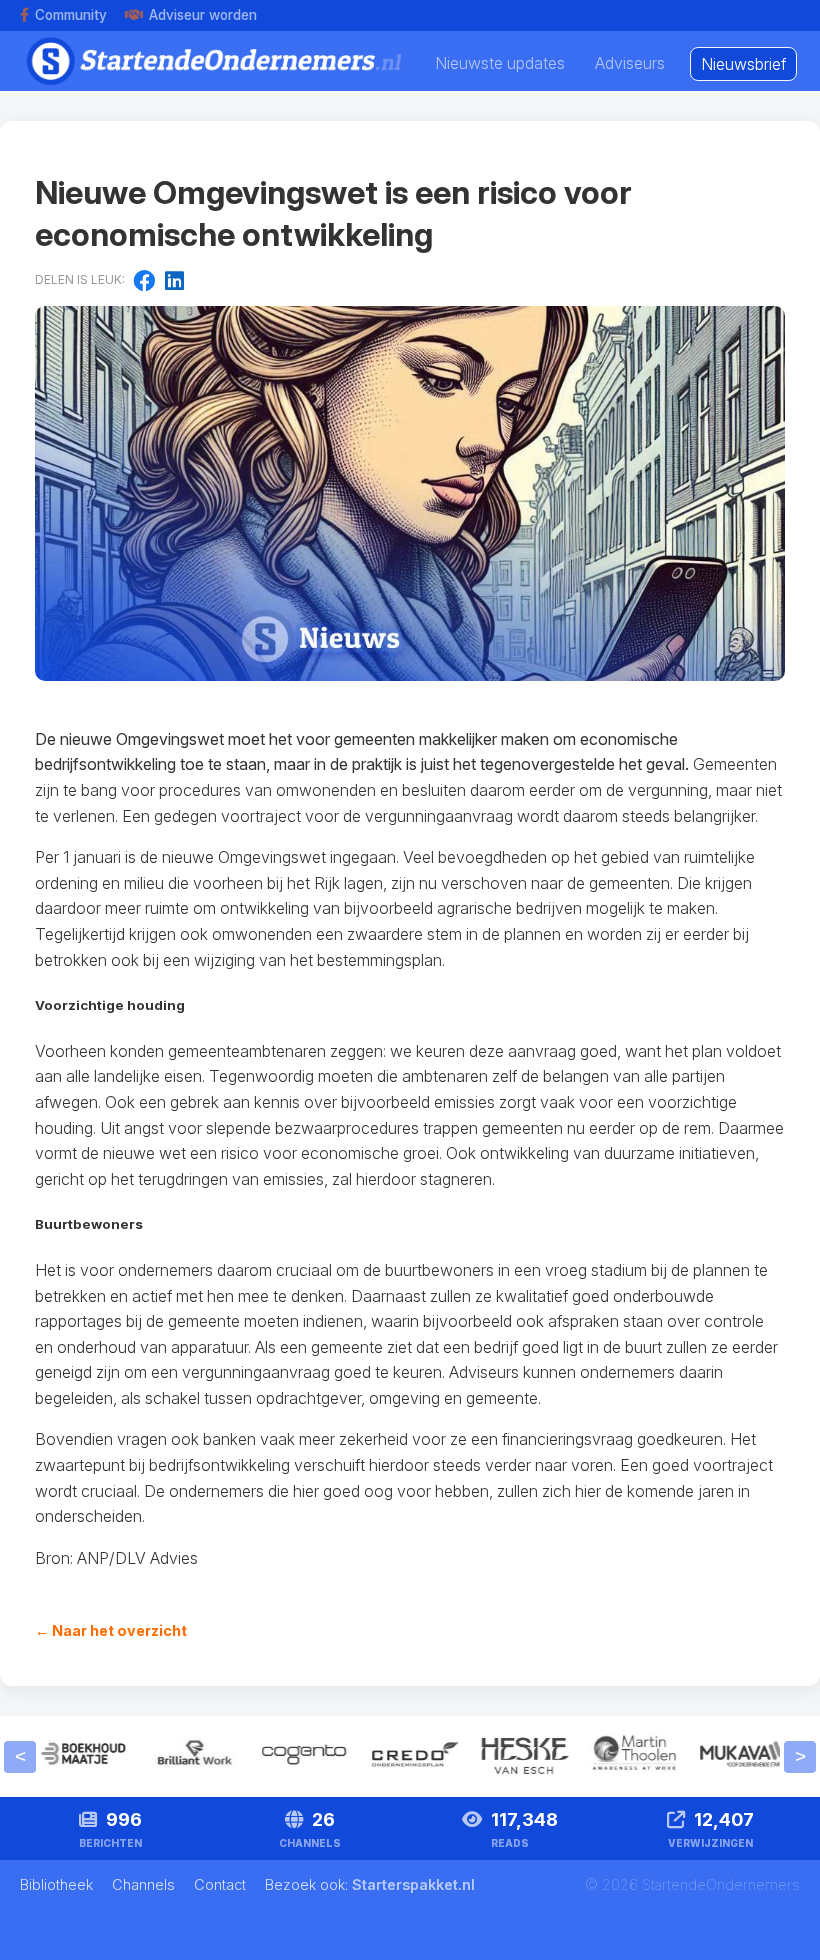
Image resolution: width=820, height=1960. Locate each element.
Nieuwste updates (500, 63)
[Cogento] (298, 1778)
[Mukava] (738, 1778)
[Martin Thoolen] (628, 1778)
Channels (145, 1884)
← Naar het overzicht (111, 1630)
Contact (222, 1884)
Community (71, 15)
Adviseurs (630, 63)
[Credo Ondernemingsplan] (408, 1778)
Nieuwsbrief (743, 64)
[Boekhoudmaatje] (78, 1778)
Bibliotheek (58, 1884)
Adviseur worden (203, 15)
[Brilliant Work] (188, 1778)
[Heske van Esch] (518, 1778)
